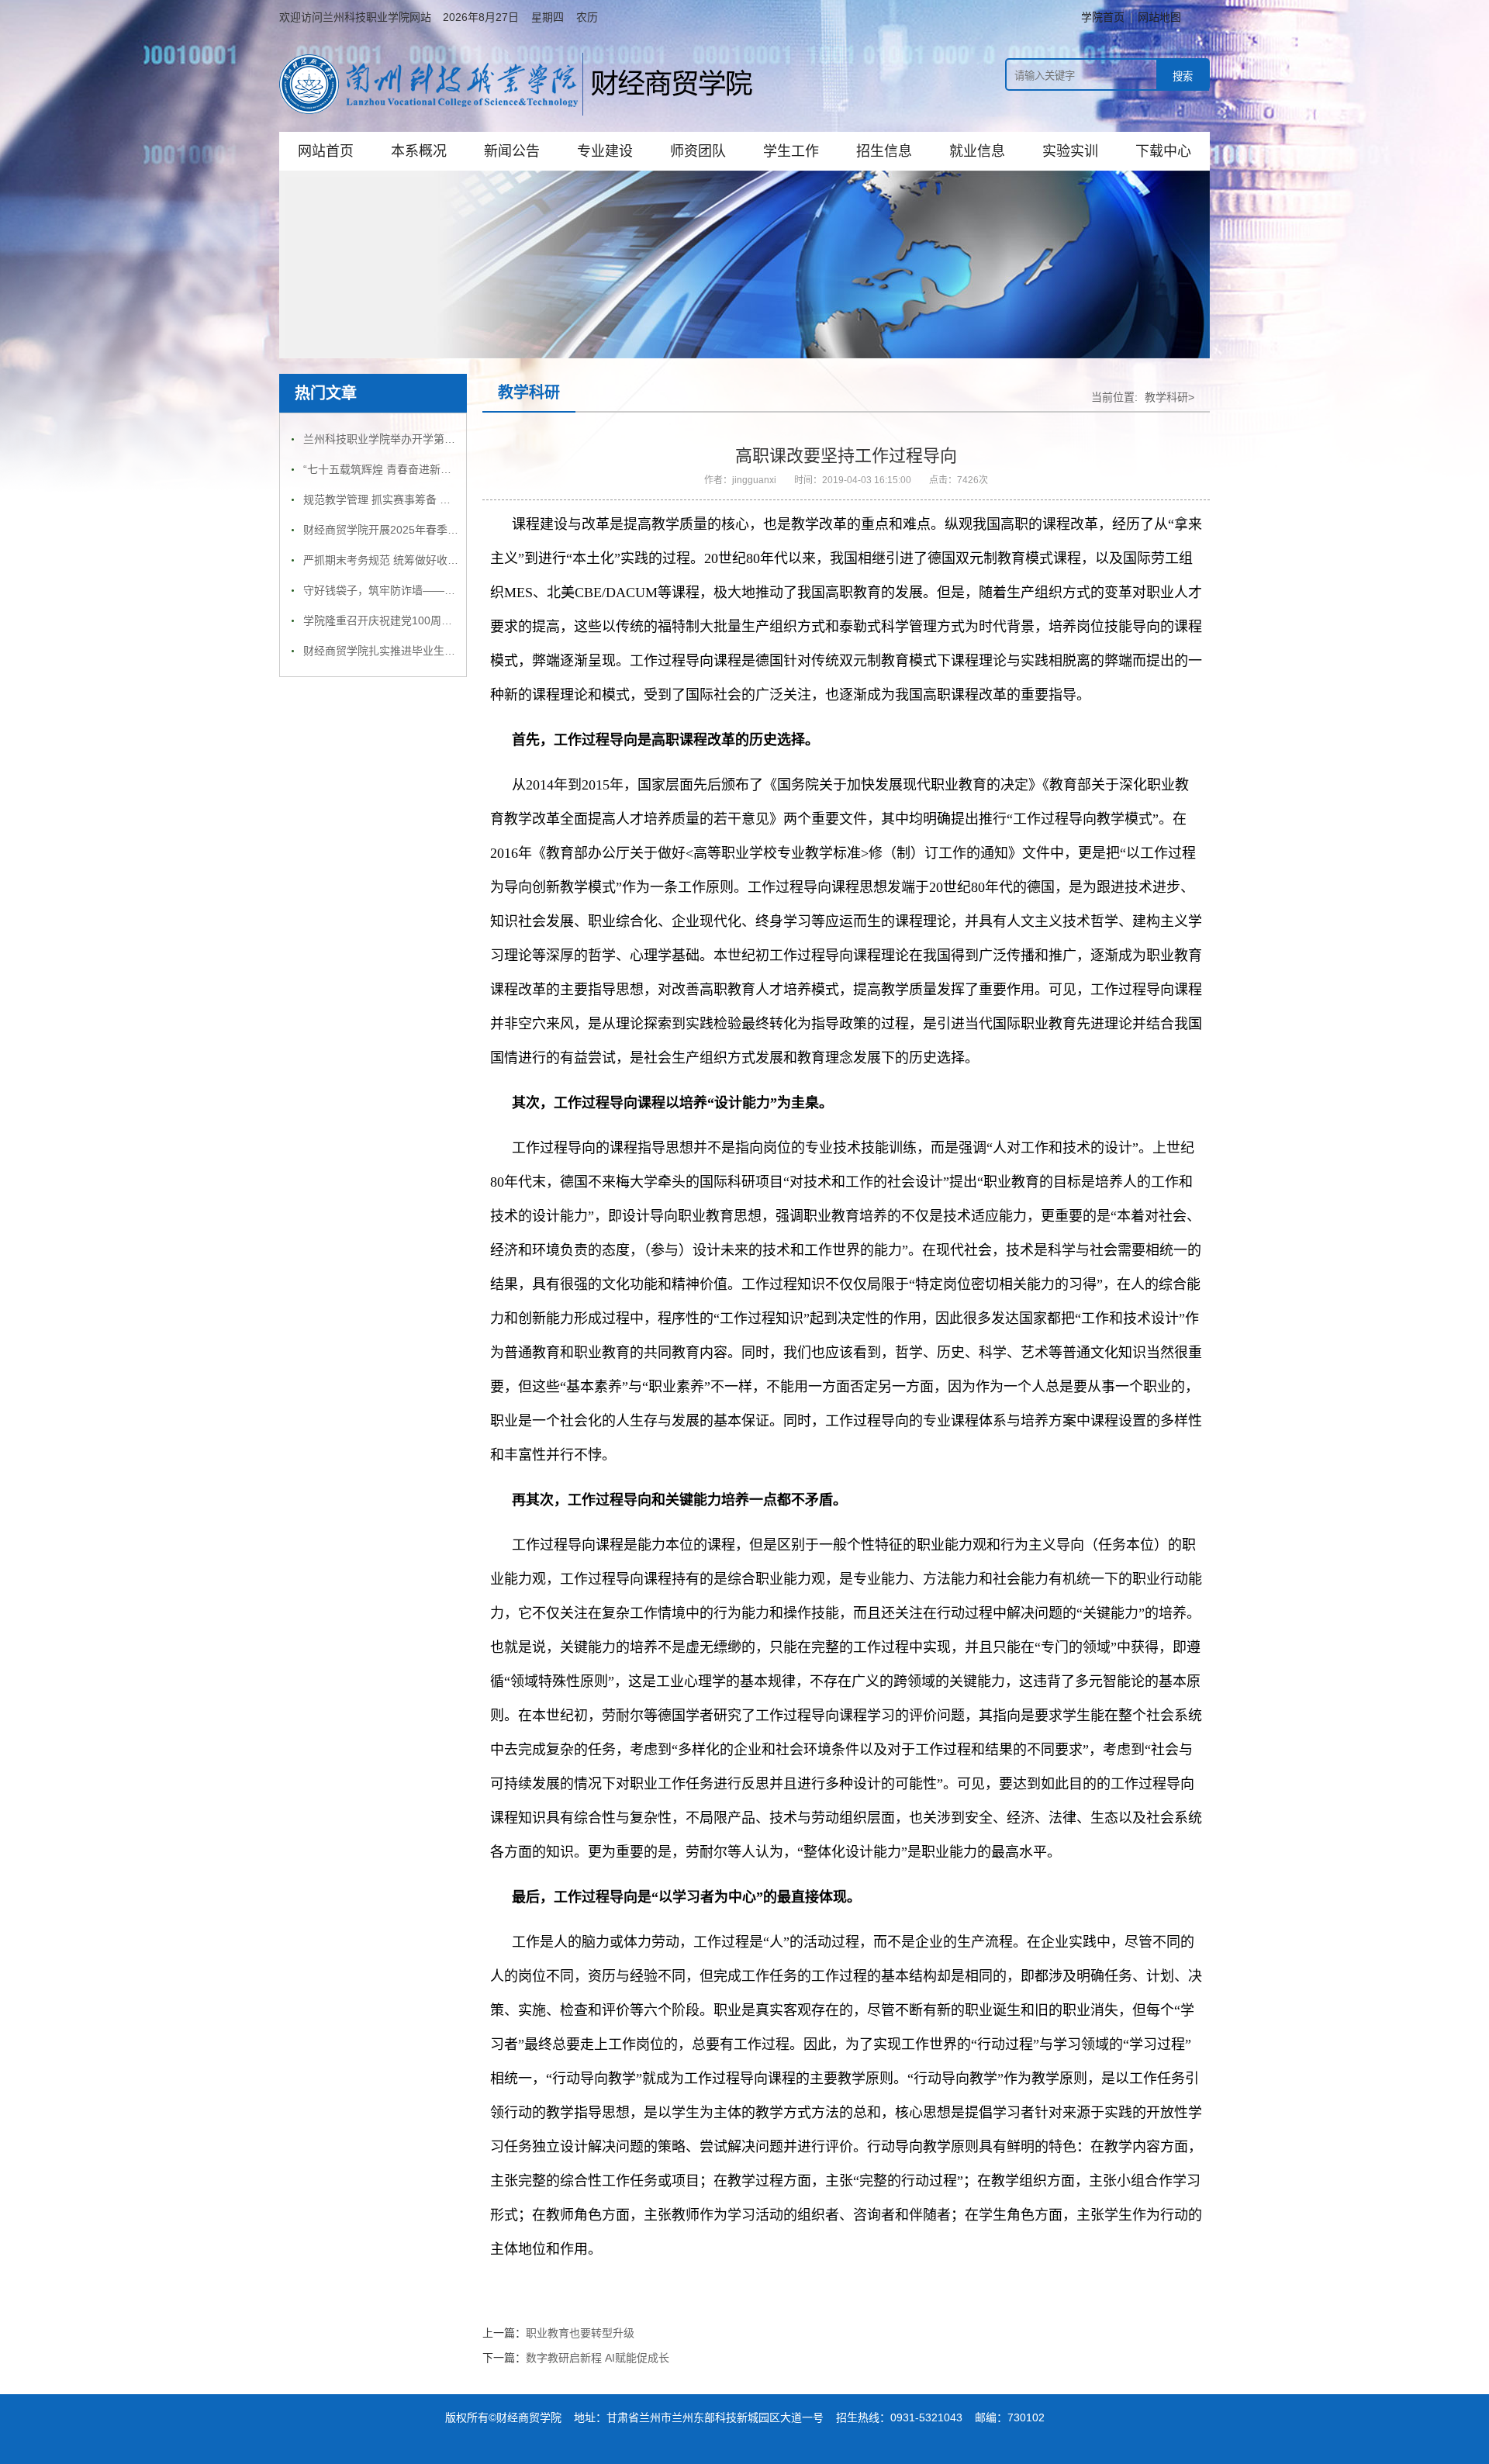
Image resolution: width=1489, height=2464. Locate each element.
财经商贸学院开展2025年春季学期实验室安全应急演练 (435, 530)
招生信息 (884, 151)
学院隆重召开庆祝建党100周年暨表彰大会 (405, 620)
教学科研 (529, 392)
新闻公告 (512, 151)
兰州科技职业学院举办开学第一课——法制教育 (417, 439)
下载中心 (1163, 151)
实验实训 (1070, 151)
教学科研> (1169, 397)
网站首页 (326, 151)
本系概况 (419, 151)
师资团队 (698, 151)
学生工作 (791, 151)
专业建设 (605, 151)
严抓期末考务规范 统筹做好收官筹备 (392, 560)
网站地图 (1159, 17)
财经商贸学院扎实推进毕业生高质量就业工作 (412, 651)
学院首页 (1103, 17)
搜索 (1183, 76)
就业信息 (977, 151)
